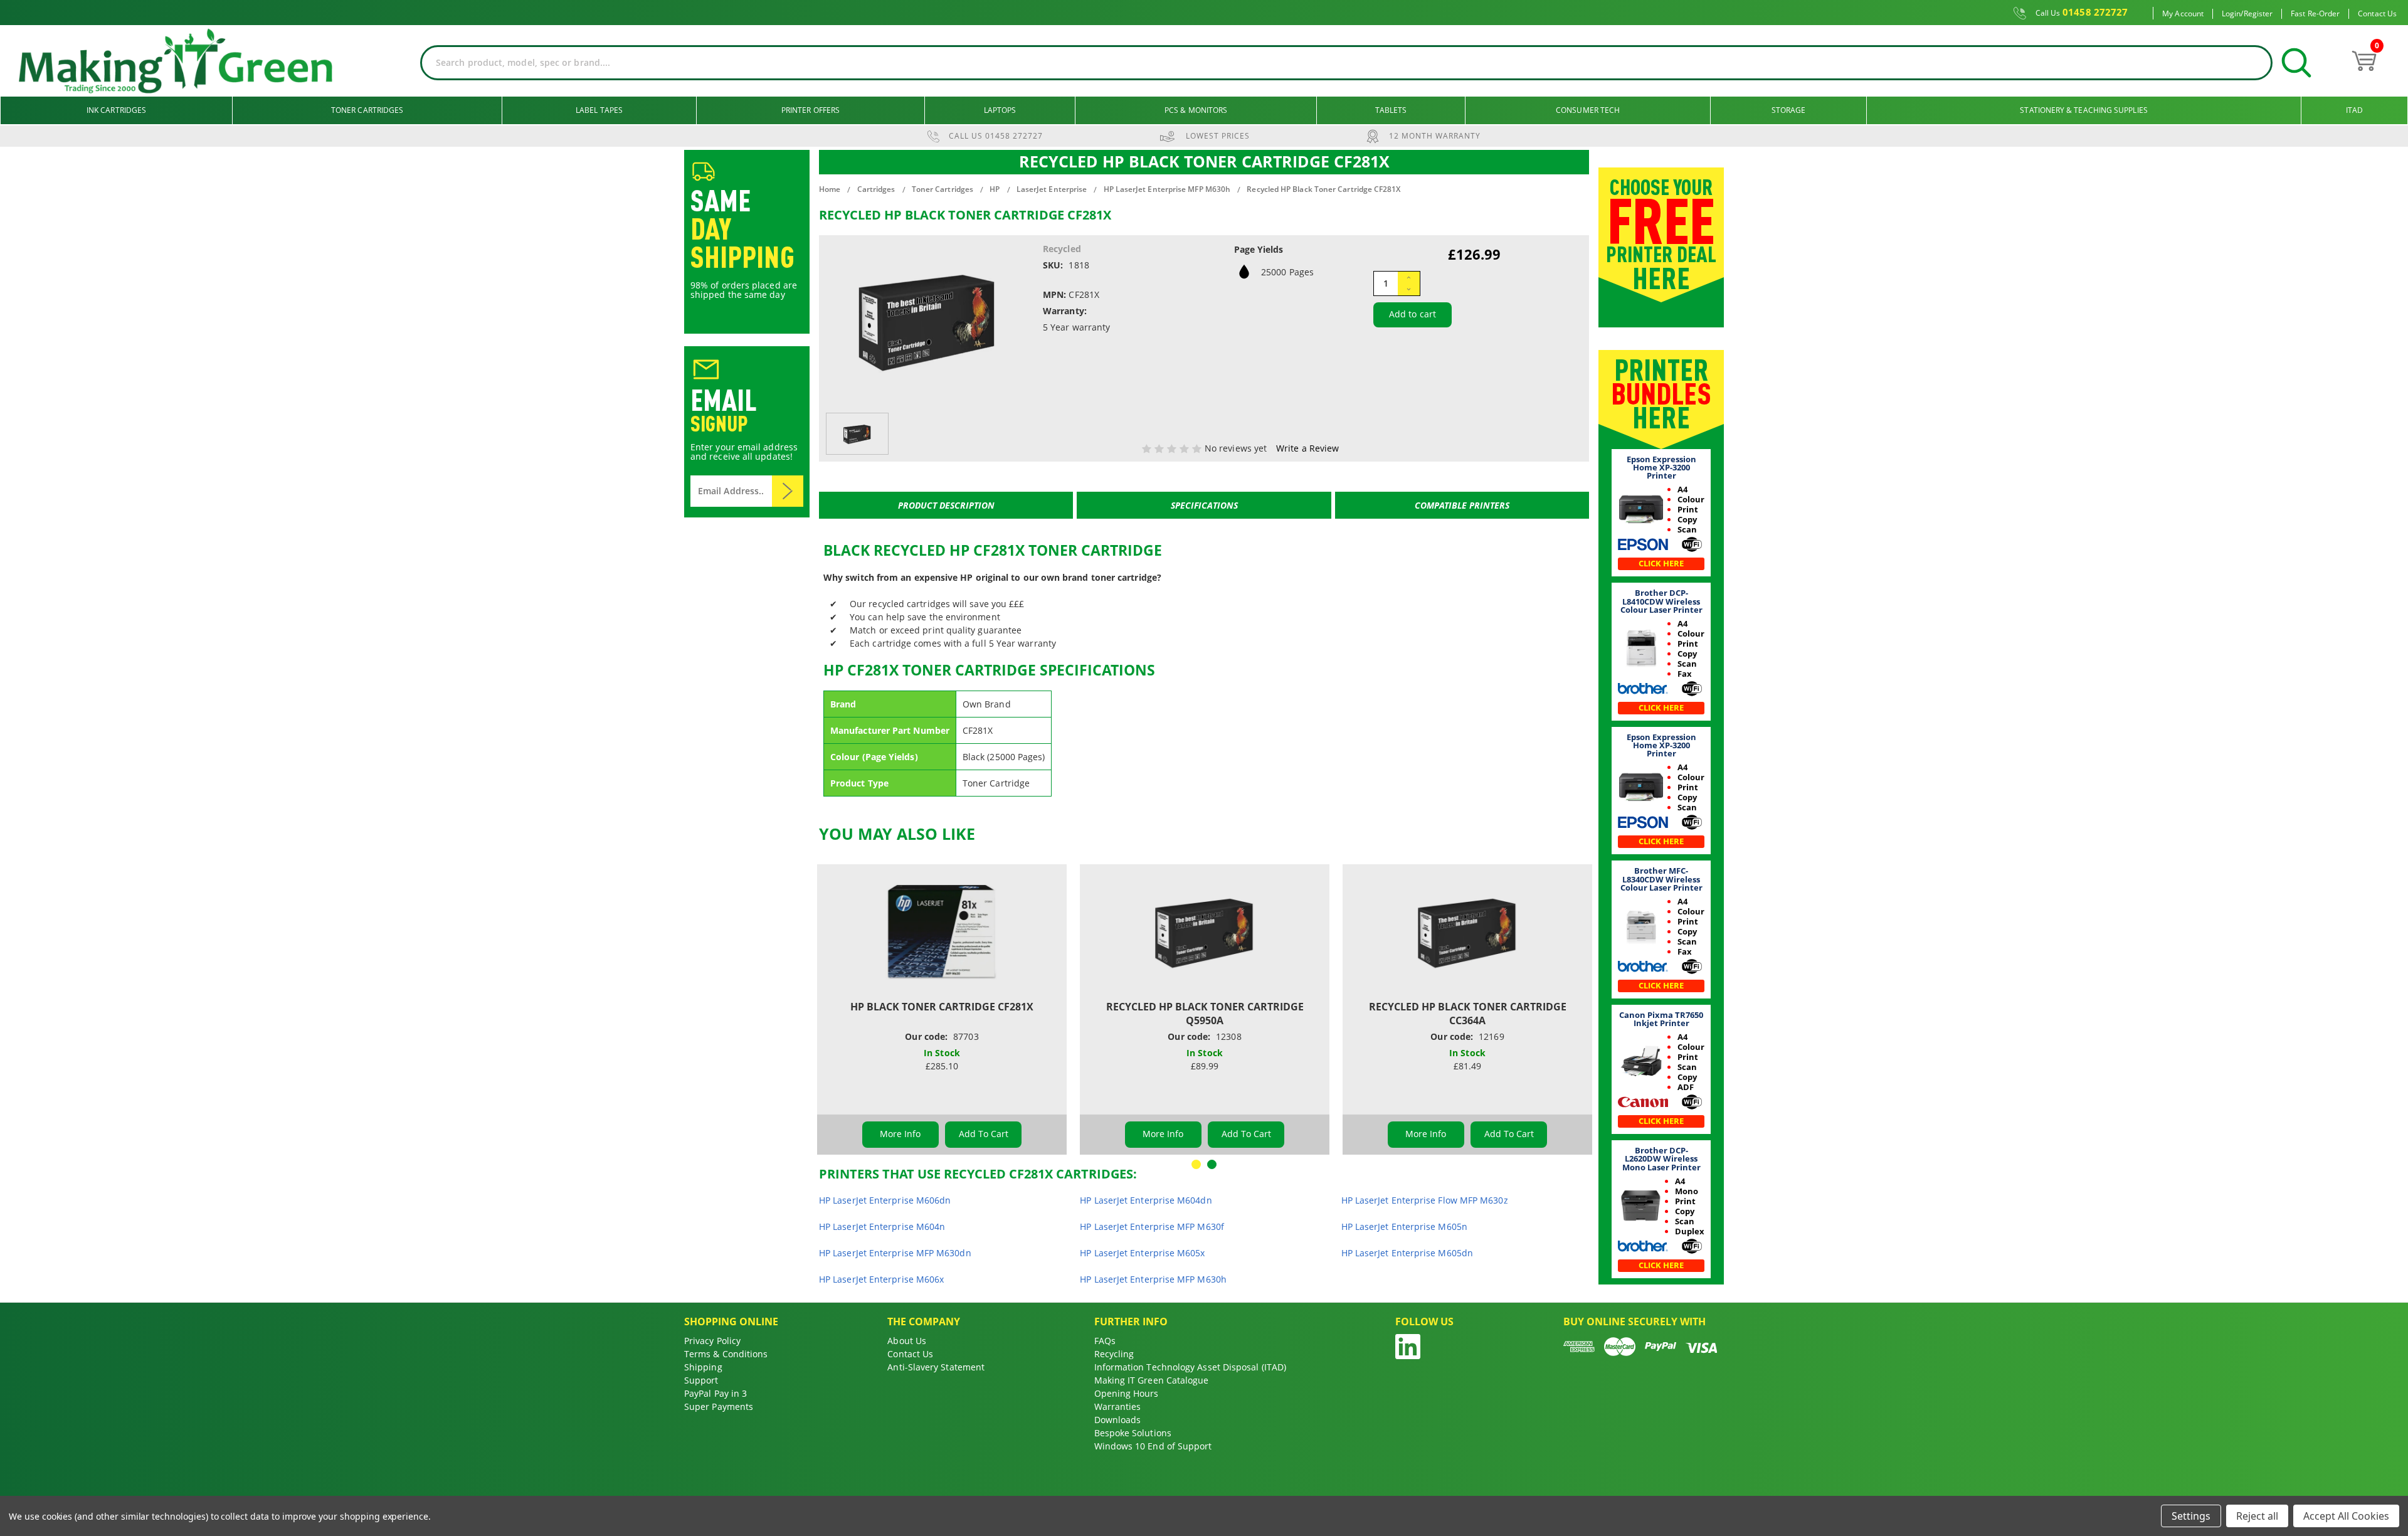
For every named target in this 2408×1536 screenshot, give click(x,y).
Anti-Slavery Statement (936, 1367)
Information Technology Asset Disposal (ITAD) (1191, 1367)
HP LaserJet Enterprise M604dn (1146, 1200)
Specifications (1204, 505)
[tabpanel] (942, 1009)
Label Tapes (599, 110)
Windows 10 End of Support (1153, 1446)
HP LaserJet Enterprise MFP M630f (1152, 1226)
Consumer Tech (1588, 110)
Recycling (1114, 1354)
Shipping (703, 1367)
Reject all (2257, 1516)
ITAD (2354, 110)
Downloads (1118, 1420)
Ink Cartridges (116, 110)
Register (2258, 14)
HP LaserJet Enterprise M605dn (1407, 1253)
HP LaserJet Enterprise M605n (1404, 1226)
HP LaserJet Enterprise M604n (882, 1226)
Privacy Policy (712, 1341)
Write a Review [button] (1307, 448)
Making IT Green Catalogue (1152, 1380)
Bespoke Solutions (1133, 1433)
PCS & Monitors (1196, 110)
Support (701, 1380)
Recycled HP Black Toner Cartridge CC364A (1468, 1014)
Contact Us (2377, 14)
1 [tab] (1196, 1164)
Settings (2191, 1516)
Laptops (1000, 110)
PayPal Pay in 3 (716, 1393)
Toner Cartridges (367, 110)
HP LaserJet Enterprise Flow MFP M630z (1425, 1200)
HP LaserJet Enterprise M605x (1142, 1253)
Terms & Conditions (726, 1354)
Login (2231, 14)
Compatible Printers (1462, 505)
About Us (907, 1341)
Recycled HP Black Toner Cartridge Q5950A (1205, 1014)
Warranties (1118, 1406)
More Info (900, 1134)
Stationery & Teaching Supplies (2083, 110)
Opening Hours (1127, 1393)
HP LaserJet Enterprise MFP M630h (1153, 1279)
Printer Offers (811, 110)
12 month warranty (1435, 136)
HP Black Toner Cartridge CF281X (942, 1007)
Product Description (946, 505)
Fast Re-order (2315, 14)
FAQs (1105, 1341)
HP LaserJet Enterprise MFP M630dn (895, 1253)
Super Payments (719, 1406)
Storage (1789, 110)
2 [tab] (1212, 1164)
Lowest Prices (1218, 136)
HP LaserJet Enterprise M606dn (885, 1200)
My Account (2183, 14)
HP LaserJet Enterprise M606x (881, 1279)
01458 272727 (2082, 13)
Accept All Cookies (2346, 1516)
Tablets (1391, 110)
